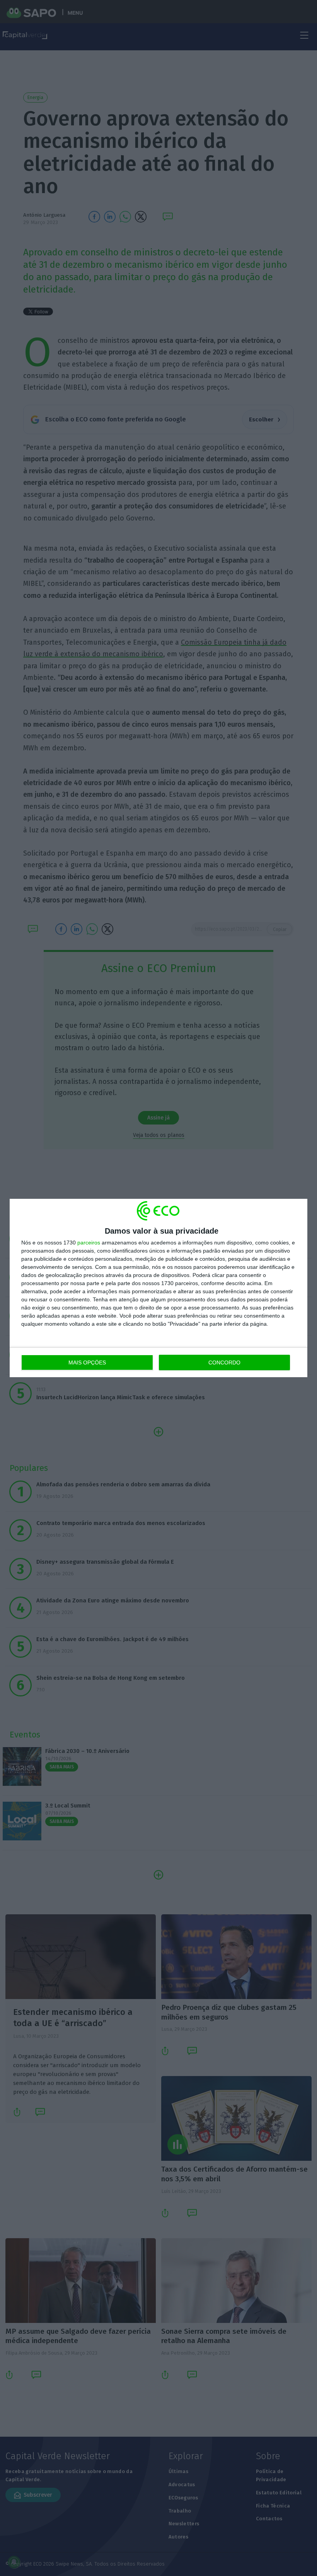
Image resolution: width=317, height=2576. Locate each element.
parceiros (89, 1243)
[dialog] (158, 1288)
